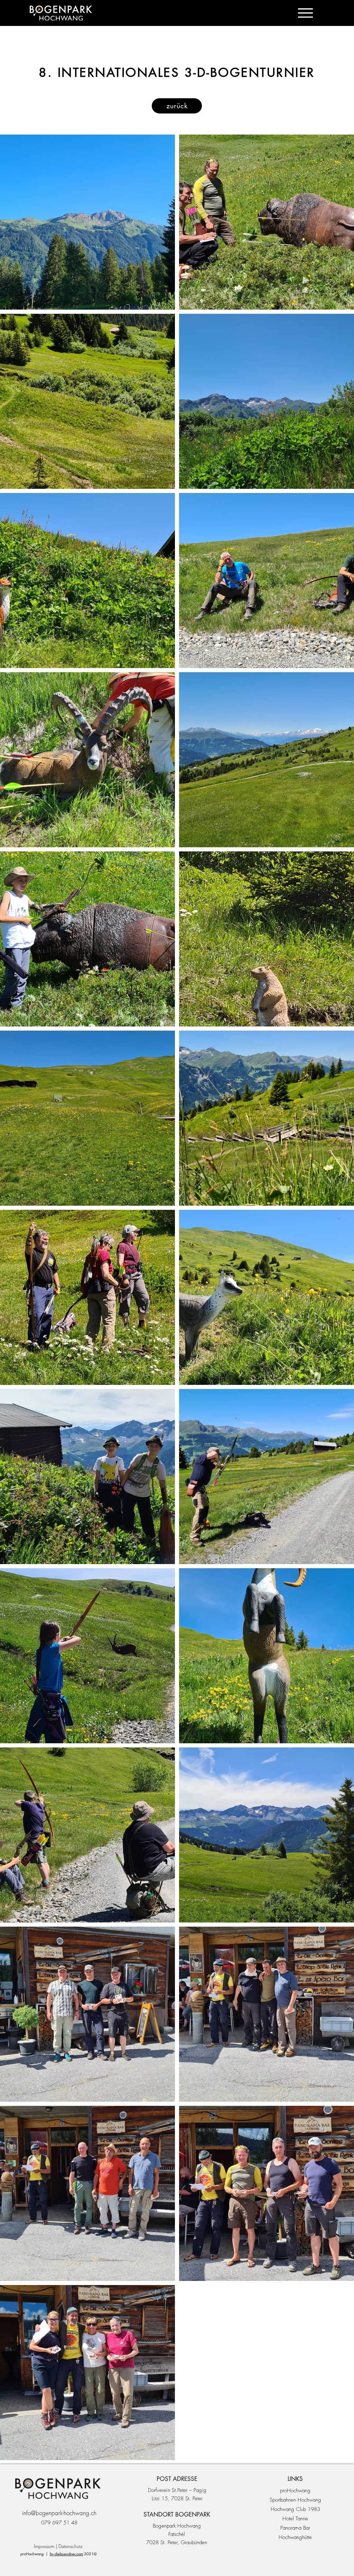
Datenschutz (71, 2546)
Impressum (44, 2546)
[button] (305, 13)
